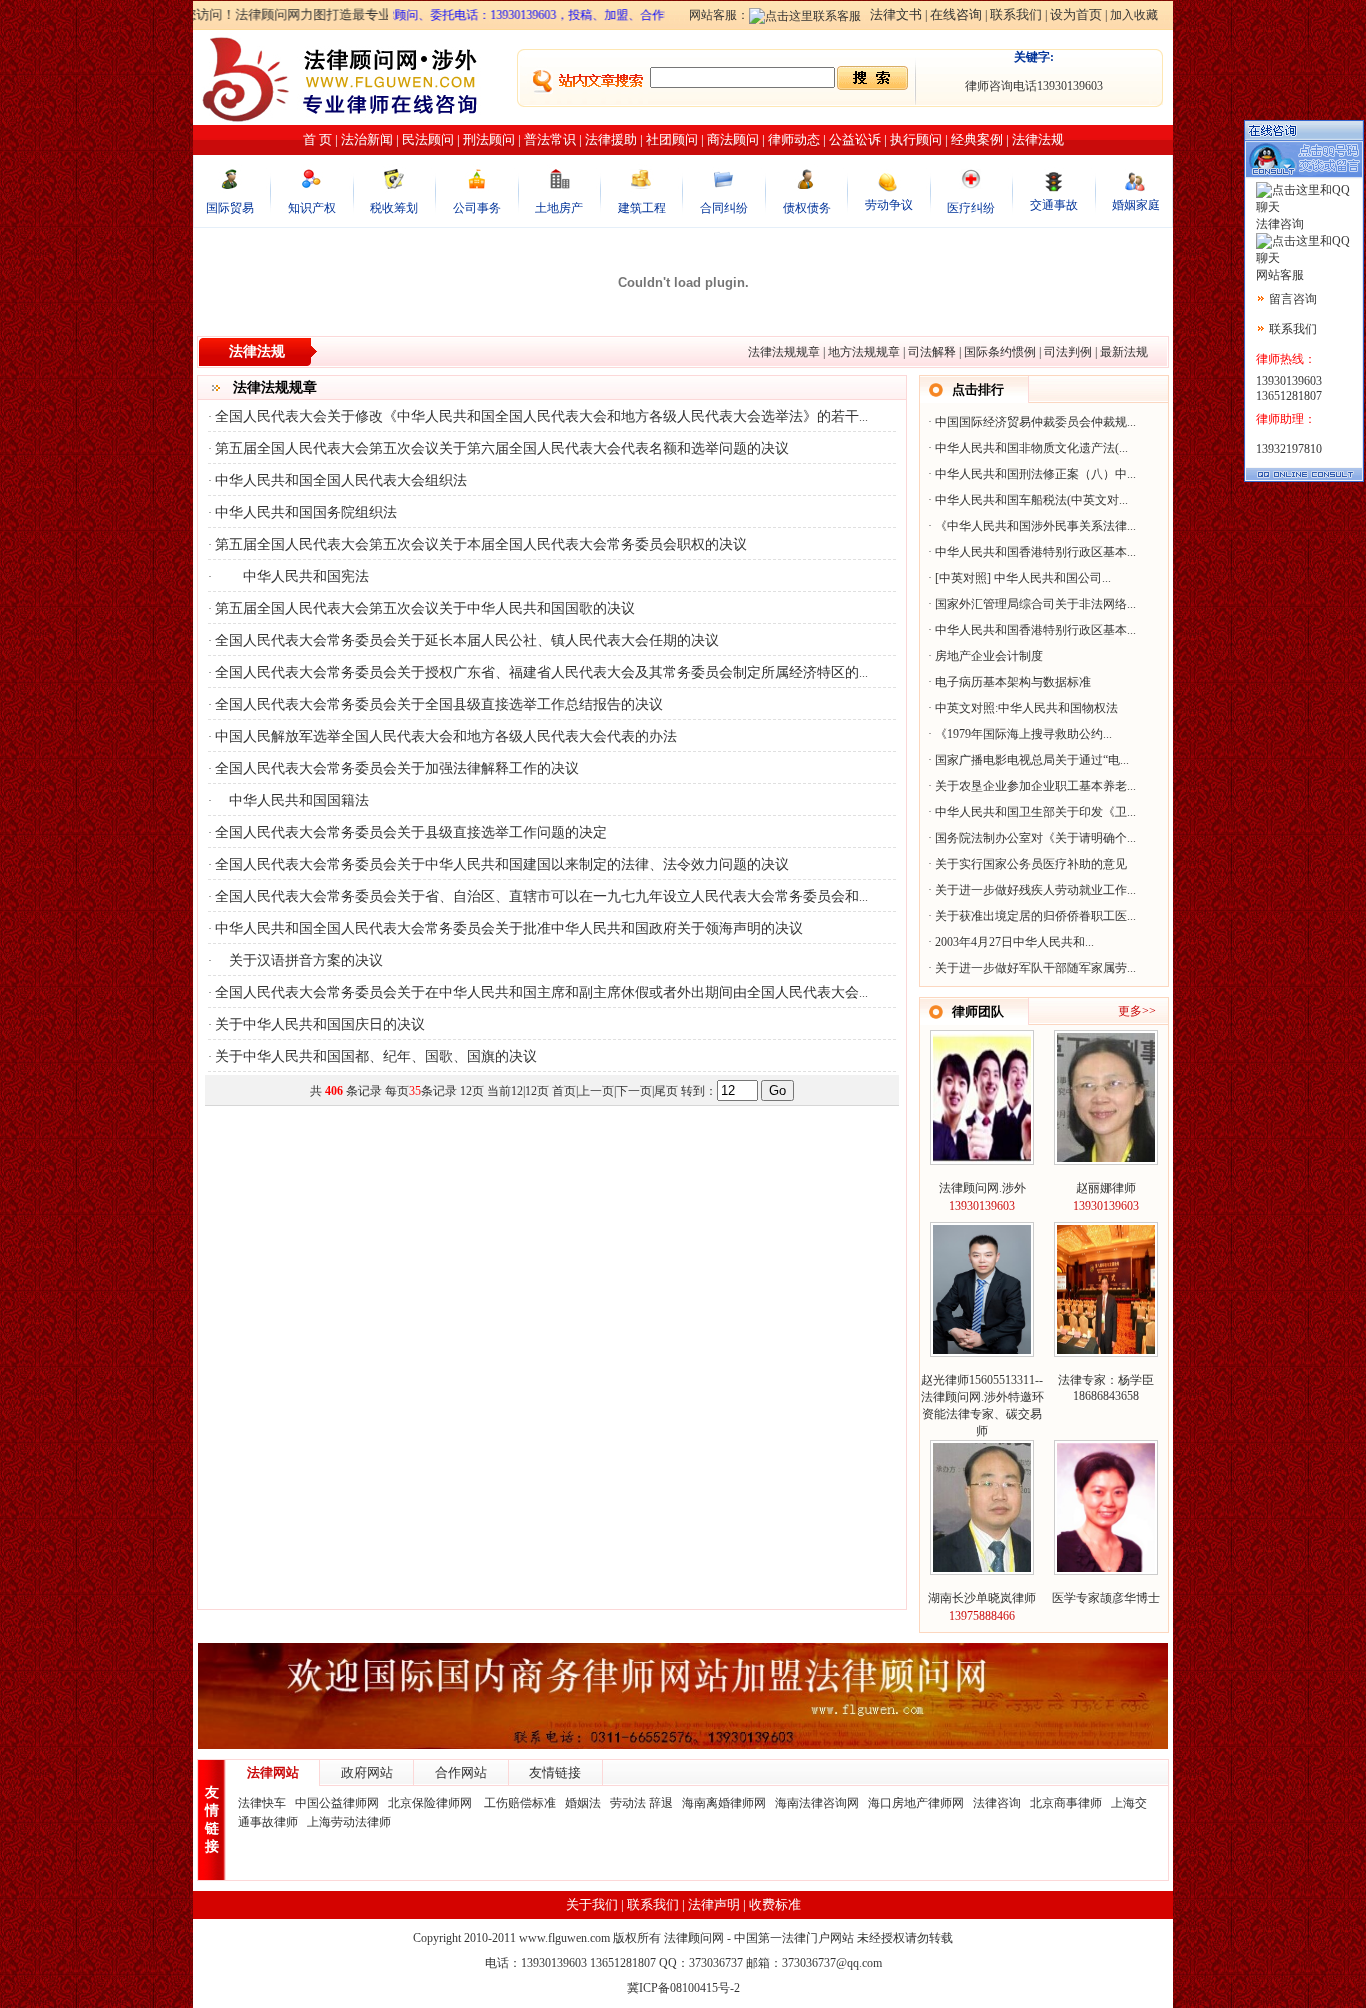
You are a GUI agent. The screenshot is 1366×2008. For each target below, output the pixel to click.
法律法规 (1038, 139)
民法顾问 (428, 139)
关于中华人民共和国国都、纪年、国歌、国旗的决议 (376, 1056)
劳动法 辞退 (641, 1803)
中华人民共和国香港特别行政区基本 (1031, 552)
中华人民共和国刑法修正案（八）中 (1031, 474)
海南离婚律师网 (724, 1803)
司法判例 (1068, 352)
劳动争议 (889, 205)
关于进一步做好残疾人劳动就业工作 (1031, 890)
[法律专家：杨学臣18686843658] (1106, 1350)
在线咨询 (956, 14)
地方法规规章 (864, 352)
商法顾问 (733, 139)
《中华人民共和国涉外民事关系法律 (1031, 526)
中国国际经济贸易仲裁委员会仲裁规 (1031, 422)
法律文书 (896, 14)
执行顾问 (916, 139)
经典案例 (977, 139)
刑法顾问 (489, 139)
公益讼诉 (855, 139)
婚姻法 (583, 1803)
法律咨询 (997, 1803)
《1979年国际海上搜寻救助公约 (1019, 734)
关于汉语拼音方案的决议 (299, 960)
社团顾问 (672, 139)
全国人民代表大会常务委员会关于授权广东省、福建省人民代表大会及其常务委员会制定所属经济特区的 (537, 672)
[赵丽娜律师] (1106, 1158)
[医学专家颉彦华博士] (1106, 1568)
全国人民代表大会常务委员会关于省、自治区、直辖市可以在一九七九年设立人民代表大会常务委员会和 (537, 896)
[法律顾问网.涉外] (982, 1158)
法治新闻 (367, 139)
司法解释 (932, 352)
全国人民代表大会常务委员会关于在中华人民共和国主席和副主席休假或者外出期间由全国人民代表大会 (537, 992)
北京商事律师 (1066, 1803)
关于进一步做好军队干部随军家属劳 (1031, 968)
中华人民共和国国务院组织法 (306, 512)
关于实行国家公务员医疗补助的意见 (1031, 864)
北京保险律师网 (431, 1803)
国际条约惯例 (1000, 352)
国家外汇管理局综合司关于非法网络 (1031, 604)
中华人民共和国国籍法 (292, 800)
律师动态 (794, 139)
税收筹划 (394, 208)
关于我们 (592, 1904)
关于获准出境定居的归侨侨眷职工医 (1031, 916)
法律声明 (714, 1904)
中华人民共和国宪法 (292, 576)
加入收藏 (1134, 15)
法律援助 (611, 139)
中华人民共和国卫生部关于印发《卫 (1031, 812)
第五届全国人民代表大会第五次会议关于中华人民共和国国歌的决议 (425, 608)
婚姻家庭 (1136, 205)
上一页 (596, 1091)
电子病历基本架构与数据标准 (1013, 682)
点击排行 (978, 389)
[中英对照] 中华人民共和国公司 (1018, 578)
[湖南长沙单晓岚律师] (982, 1568)
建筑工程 (642, 208)
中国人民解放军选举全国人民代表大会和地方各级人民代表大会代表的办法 (446, 736)
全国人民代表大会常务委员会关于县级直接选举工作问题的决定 (411, 832)
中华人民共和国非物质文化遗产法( (1027, 448)
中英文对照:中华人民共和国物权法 (1026, 708)
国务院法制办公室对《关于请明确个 (1031, 838)
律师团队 (978, 1011)
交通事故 (1054, 205)
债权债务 (807, 208)
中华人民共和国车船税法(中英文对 (1027, 500)
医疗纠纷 (971, 208)
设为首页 (1076, 14)
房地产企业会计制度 (989, 656)
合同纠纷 (724, 208)
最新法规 (1124, 352)
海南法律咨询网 (817, 1803)
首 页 (317, 139)
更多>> (1137, 1011)
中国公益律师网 (337, 1803)
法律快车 (262, 1803)
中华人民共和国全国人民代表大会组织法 (341, 480)
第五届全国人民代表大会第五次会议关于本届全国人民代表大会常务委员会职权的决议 (481, 544)
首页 (564, 1091)
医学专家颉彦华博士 (1106, 1598)
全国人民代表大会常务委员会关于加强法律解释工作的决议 (397, 768)
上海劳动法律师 (349, 1822)
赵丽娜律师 (1106, 1188)
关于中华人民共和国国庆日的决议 (320, 1024)
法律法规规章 (784, 352)
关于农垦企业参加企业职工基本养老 (1031, 786)
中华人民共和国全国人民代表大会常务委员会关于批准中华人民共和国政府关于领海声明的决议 (509, 928)
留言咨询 (1293, 299)
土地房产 (559, 208)
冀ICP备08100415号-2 (683, 1988)
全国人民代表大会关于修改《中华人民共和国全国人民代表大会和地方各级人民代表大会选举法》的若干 (537, 416)
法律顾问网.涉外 (982, 1188)
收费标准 (775, 1904)
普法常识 (550, 139)
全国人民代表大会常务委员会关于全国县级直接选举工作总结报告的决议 (439, 704)
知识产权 (312, 208)
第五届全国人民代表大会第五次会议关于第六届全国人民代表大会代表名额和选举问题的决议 (502, 448)
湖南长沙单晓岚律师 (982, 1598)
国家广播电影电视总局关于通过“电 (1027, 760)
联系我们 (1016, 14)
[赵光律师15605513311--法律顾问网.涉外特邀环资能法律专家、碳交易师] (982, 1350)
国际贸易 (230, 208)
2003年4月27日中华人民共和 (1010, 942)
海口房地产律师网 (916, 1803)
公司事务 (477, 208)
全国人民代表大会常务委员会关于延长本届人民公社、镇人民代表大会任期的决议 (467, 640)
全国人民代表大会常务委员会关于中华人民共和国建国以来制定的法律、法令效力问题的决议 (502, 864)
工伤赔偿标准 (520, 1803)
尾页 (666, 1091)
